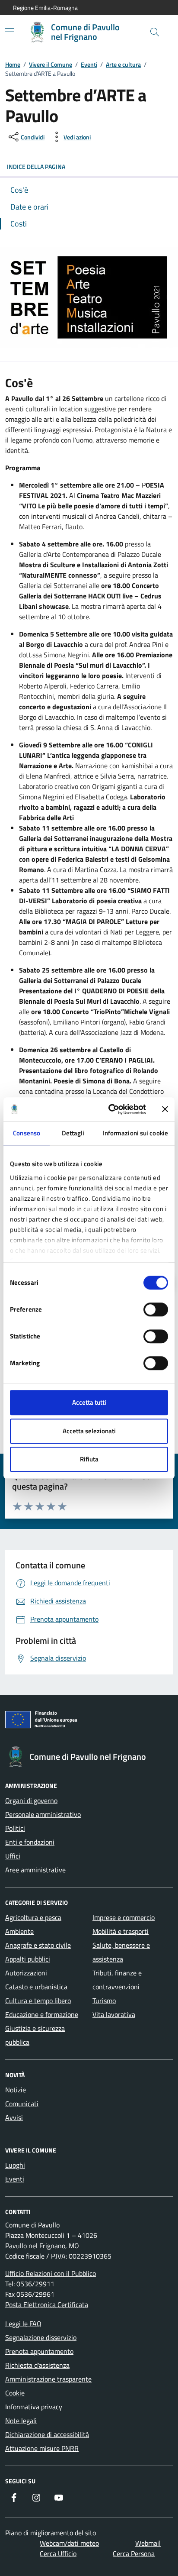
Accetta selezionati (89, 1431)
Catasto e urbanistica (36, 1987)
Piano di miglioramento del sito (51, 2533)
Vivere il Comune (51, 64)
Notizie (16, 2090)
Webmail (148, 2543)
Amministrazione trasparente (48, 2379)
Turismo (104, 2001)
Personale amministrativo (43, 1814)
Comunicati (22, 2104)
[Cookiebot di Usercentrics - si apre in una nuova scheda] (110, 1109)
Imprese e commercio (124, 1917)
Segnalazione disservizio (41, 2337)
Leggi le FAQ (23, 2324)
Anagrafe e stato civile (38, 1945)
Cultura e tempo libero (38, 2001)
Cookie (15, 2393)
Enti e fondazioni (30, 1842)
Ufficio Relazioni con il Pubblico (51, 2273)
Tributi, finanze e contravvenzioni (117, 1980)
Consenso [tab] (27, 1133)
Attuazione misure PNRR (42, 2448)
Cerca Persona (134, 2553)
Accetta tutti (89, 1402)
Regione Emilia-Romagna (45, 8)
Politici (15, 1828)
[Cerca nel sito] (155, 32)
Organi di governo (31, 1800)
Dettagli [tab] (73, 1133)
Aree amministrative (35, 1870)
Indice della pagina (36, 166)
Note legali (21, 2421)
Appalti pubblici (28, 1959)
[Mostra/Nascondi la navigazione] (10, 31)
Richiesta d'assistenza (37, 2365)
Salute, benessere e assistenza (121, 1952)
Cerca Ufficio (58, 2553)
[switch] (156, 1309)
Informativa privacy (34, 2407)
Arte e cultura (123, 64)
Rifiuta (89, 1459)
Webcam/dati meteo (69, 2543)
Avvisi (14, 2117)
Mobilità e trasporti (121, 1931)
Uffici (13, 1856)
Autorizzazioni (26, 1973)
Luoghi (15, 2165)
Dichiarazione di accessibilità (47, 2434)
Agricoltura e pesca (33, 1917)
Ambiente (19, 1931)
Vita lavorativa (114, 2014)
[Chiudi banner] (165, 1109)
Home (13, 64)
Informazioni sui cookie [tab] (135, 1133)
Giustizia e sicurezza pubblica (35, 2035)
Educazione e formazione (42, 2014)
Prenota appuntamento (39, 2351)
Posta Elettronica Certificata (47, 2305)
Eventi (89, 64)
